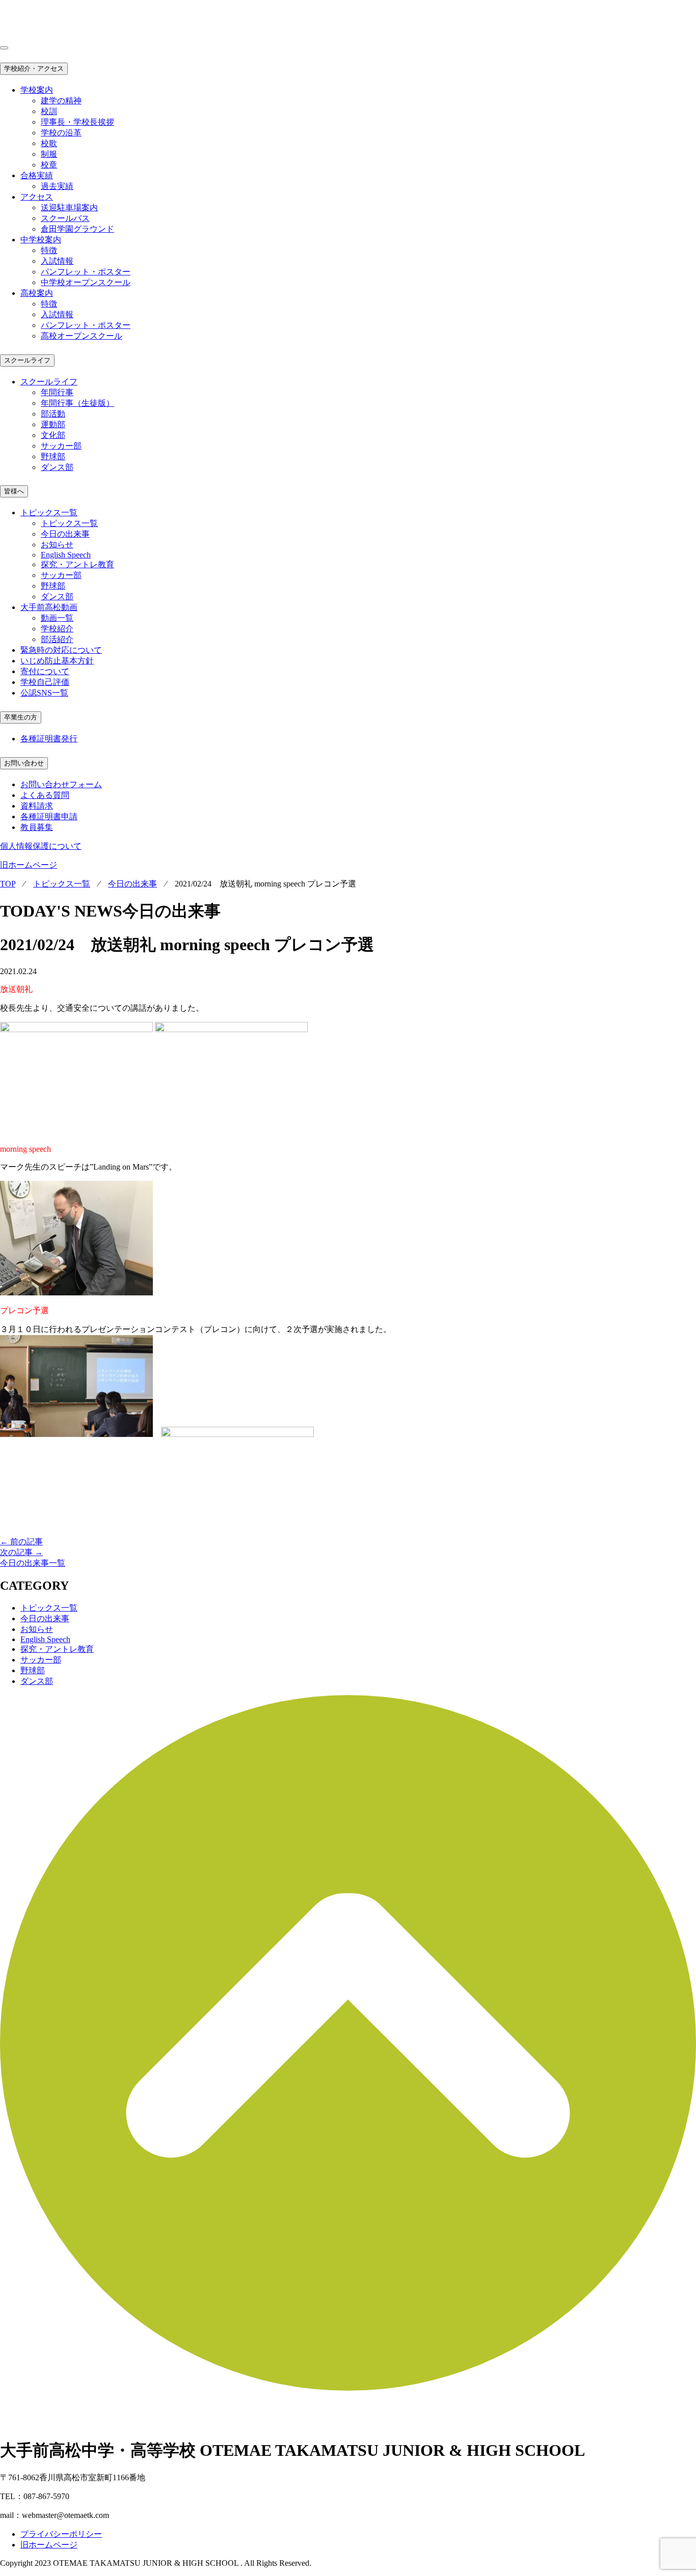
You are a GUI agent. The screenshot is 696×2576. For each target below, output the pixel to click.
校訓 (49, 111)
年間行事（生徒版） (77, 403)
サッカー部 (61, 446)
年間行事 (57, 392)
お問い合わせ (24, 763)
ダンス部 (57, 467)
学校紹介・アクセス (34, 68)
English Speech (66, 555)
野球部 (53, 456)
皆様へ (14, 491)
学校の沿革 (61, 133)
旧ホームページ (29, 865)
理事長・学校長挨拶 (77, 122)
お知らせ (57, 545)
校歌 (49, 143)
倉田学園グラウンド (77, 229)
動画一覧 (57, 618)
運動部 (53, 424)
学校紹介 (57, 629)
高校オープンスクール (82, 336)
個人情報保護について (41, 846)
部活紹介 (57, 639)
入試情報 (57, 261)
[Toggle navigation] (4, 48)
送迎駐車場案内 (69, 207)
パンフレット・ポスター (86, 272)
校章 (49, 165)
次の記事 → (21, 1552)
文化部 (53, 435)
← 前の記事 (21, 1542)
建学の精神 (61, 101)
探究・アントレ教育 (77, 564)
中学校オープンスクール (86, 282)
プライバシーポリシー (61, 2534)
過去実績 (57, 186)
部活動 (53, 414)
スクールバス (65, 218)
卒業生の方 (21, 717)
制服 (49, 154)
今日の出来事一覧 (33, 1563)
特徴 (49, 250)
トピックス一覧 (69, 523)
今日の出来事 (65, 534)
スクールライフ (27, 360)
